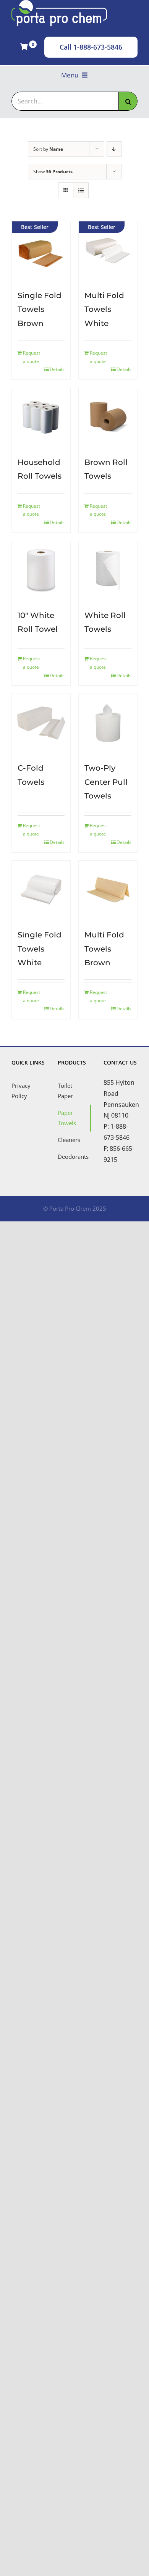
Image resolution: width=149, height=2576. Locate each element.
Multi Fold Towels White (104, 309)
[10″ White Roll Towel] (41, 570)
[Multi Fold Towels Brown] (108, 890)
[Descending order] (114, 149)
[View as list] (81, 190)
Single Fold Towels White (40, 949)
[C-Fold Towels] (41, 723)
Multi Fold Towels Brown (104, 949)
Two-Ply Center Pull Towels (106, 782)
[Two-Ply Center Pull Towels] (108, 723)
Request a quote (32, 357)
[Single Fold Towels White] (41, 890)
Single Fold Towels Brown (40, 309)
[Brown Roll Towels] (108, 417)
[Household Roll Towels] (41, 417)
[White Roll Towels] (108, 570)
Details (57, 369)
